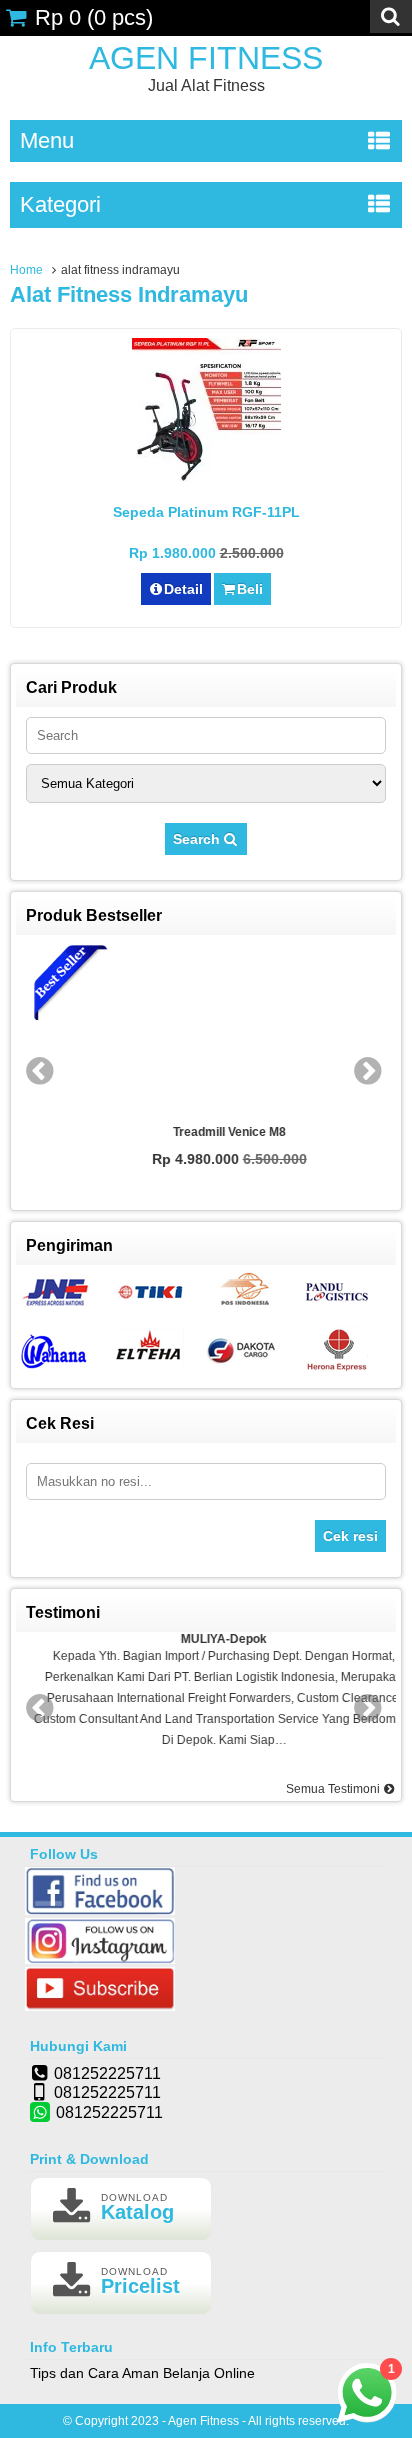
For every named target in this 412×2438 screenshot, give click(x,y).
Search (198, 839)
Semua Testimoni (334, 1789)
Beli (250, 589)
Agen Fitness (206, 58)
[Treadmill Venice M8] (207, 1030)
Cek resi (350, 1536)
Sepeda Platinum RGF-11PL (206, 512)
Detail (183, 589)
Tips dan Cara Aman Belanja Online (142, 2373)
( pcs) (94, 17)
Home (26, 270)
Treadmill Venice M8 (206, 1132)
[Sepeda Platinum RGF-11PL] (206, 482)
